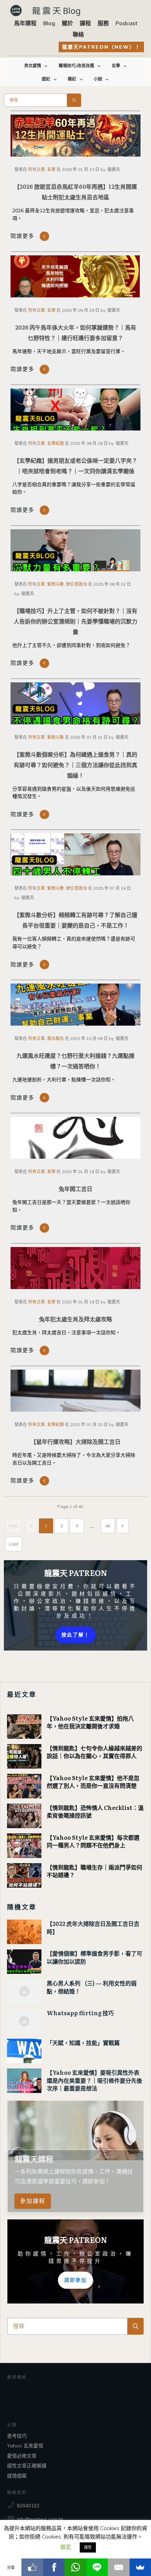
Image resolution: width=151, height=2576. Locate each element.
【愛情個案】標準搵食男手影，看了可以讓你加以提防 (94, 1957)
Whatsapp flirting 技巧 (80, 2013)
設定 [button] (66, 2547)
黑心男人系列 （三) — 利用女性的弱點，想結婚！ (92, 1987)
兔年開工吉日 (75, 1189)
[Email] (119, 2567)
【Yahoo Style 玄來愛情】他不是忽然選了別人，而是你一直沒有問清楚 (93, 1782)
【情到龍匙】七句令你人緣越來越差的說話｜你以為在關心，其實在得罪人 (94, 1752)
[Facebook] (54, 2567)
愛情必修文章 (22, 2456)
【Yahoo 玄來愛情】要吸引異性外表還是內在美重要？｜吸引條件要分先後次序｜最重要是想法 (94, 2080)
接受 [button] (88, 2547)
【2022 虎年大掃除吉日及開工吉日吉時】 (93, 1927)
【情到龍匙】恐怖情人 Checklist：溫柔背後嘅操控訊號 (95, 1811)
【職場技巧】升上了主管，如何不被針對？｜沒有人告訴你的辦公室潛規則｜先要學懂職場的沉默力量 (75, 621)
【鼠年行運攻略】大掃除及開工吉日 (75, 1441)
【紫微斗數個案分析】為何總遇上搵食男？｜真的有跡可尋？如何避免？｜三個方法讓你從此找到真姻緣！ (75, 765)
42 (108, 1526)
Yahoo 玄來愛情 (25, 2446)
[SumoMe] (140, 2567)
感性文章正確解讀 (27, 2466)
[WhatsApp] (75, 2567)
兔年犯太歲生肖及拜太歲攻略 (75, 1319)
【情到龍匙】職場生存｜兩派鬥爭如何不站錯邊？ (94, 1871)
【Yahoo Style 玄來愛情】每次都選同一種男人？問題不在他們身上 (93, 1841)
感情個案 (17, 2476)
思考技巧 (17, 2436)
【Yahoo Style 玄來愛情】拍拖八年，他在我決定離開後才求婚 (90, 1722)
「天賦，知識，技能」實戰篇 (83, 2043)
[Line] (97, 2567)
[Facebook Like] (32, 2567)
